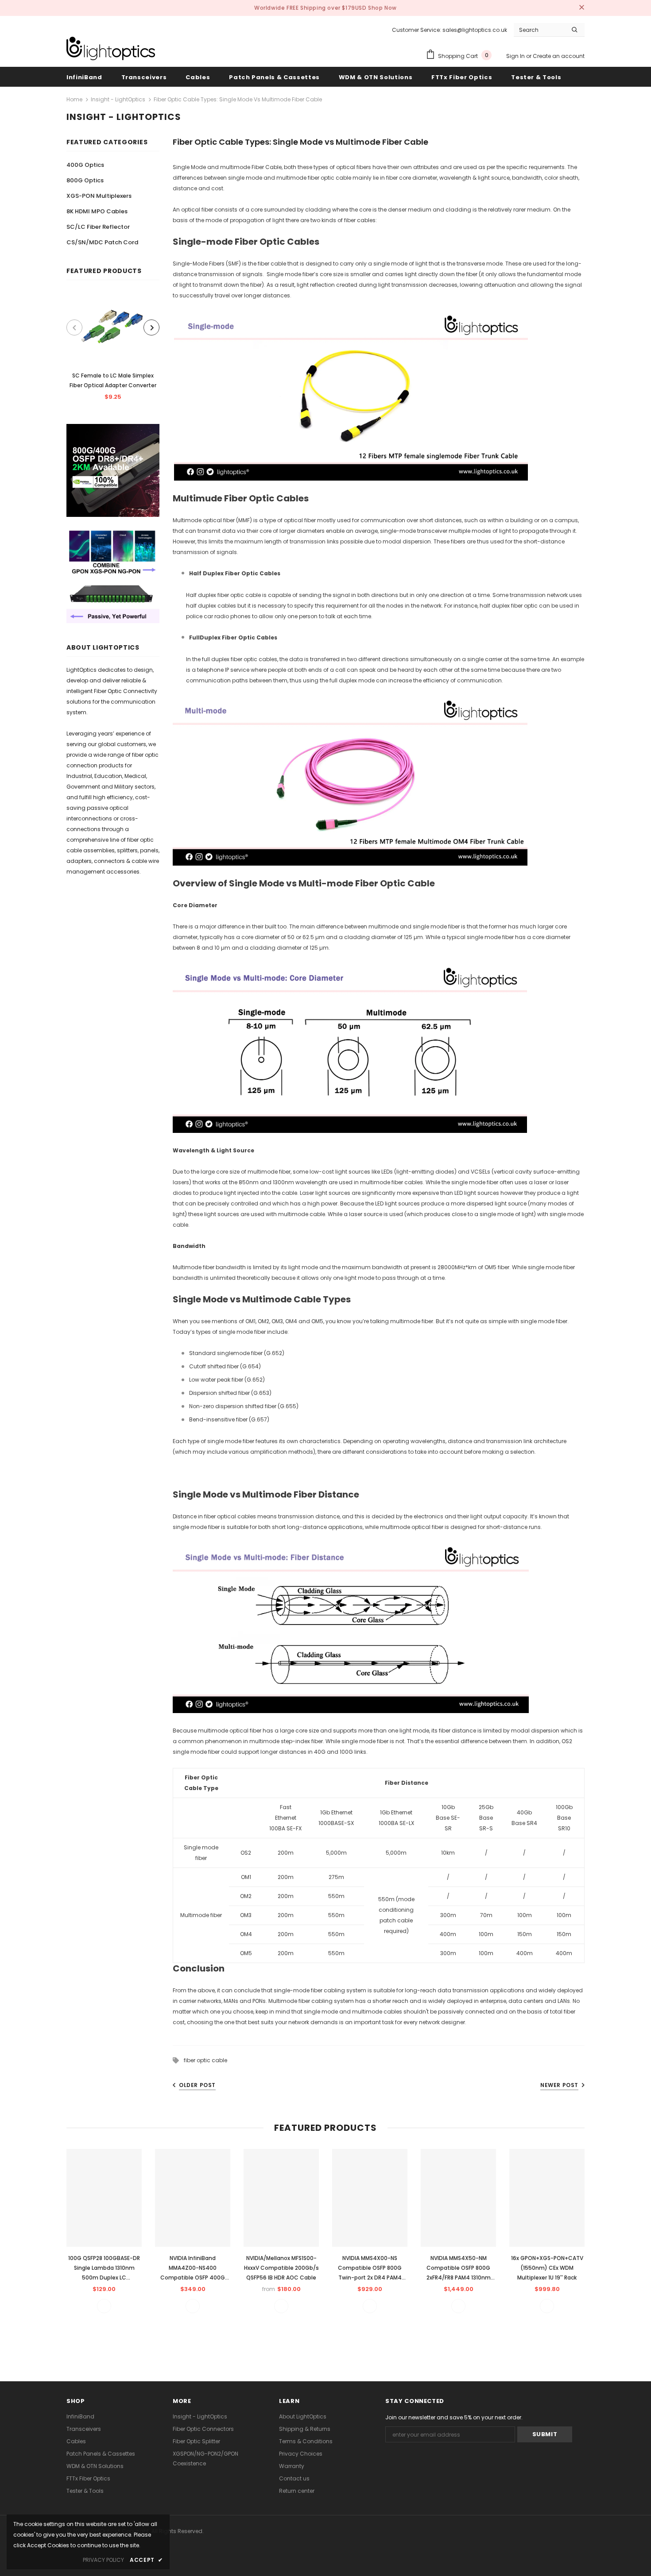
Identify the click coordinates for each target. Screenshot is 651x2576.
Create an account (559, 56)
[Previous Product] (74, 327)
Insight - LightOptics (118, 99)
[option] (113, 350)
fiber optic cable (205, 2060)
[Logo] (111, 48)
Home (74, 99)
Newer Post (559, 2085)
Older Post (197, 2085)
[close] (581, 8)
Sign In (516, 56)
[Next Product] (151, 327)
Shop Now (382, 8)
